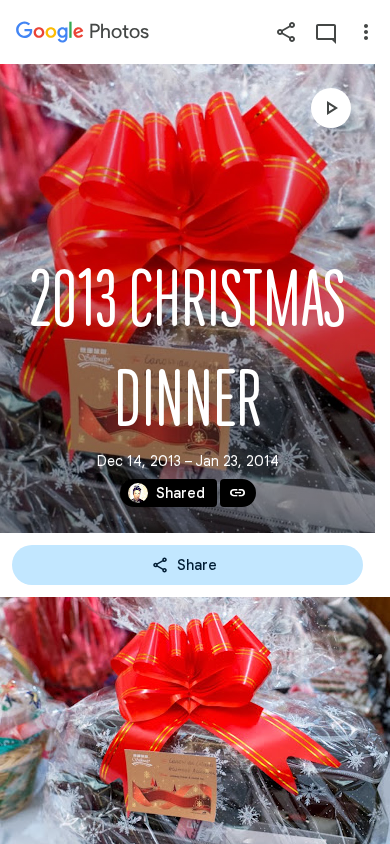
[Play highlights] (331, 108)
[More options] (366, 32)
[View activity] (326, 32)
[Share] (286, 32)
